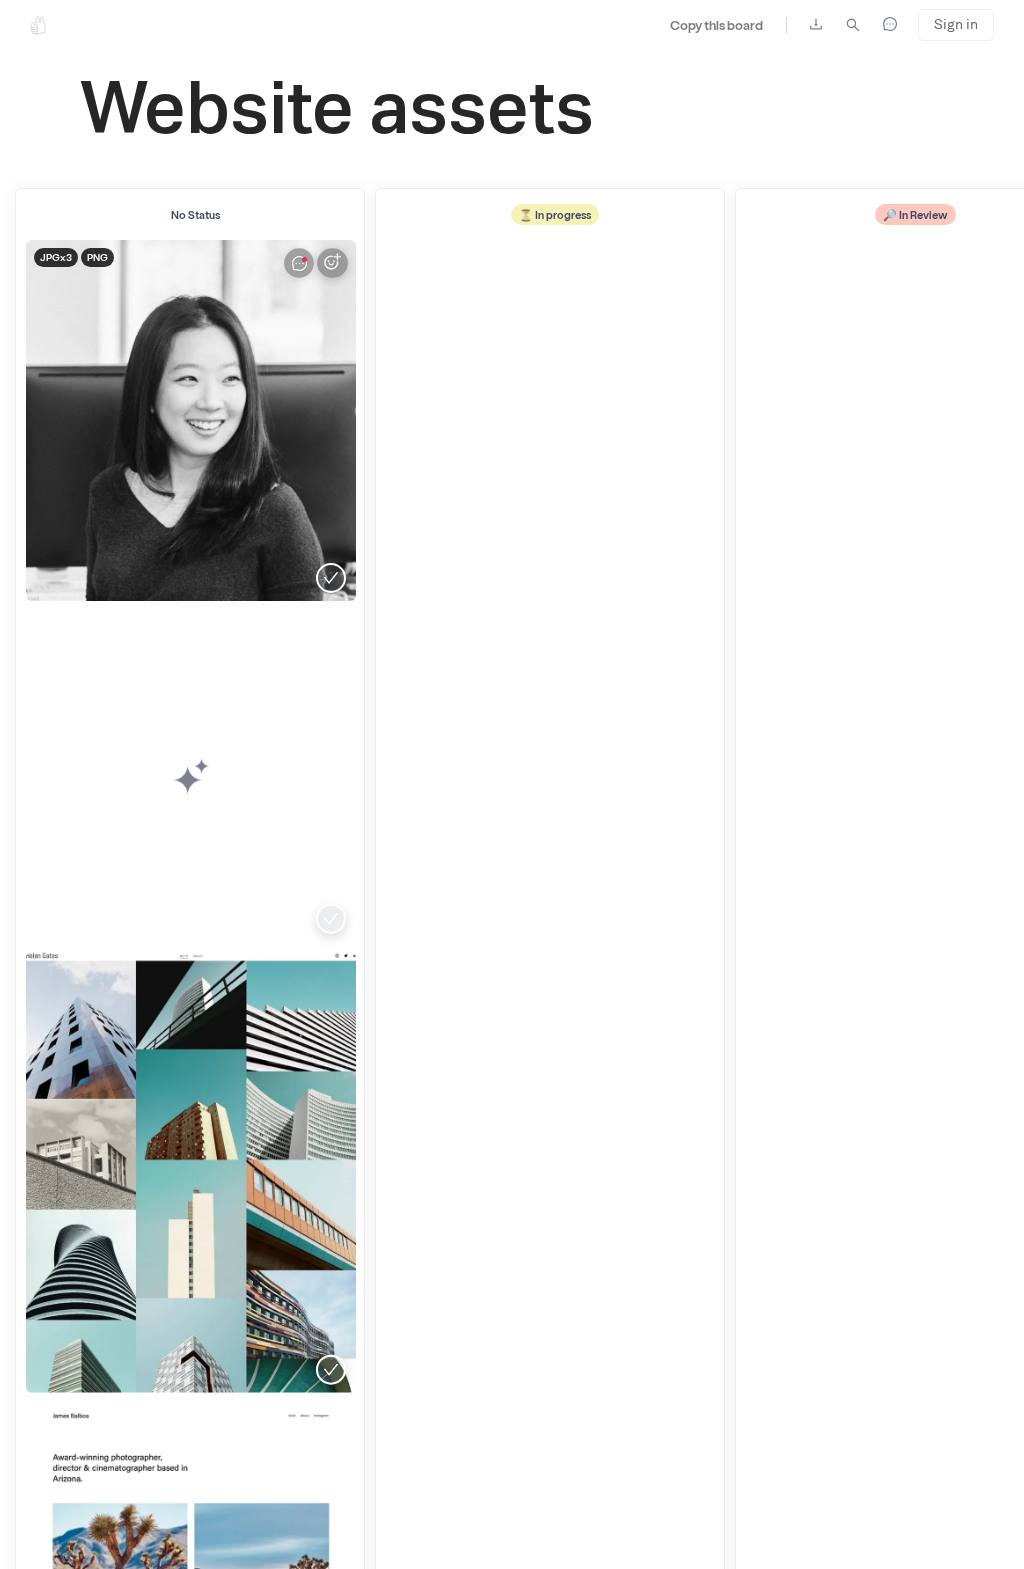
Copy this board (716, 24)
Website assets (337, 113)
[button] (191, 1171)
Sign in (956, 24)
